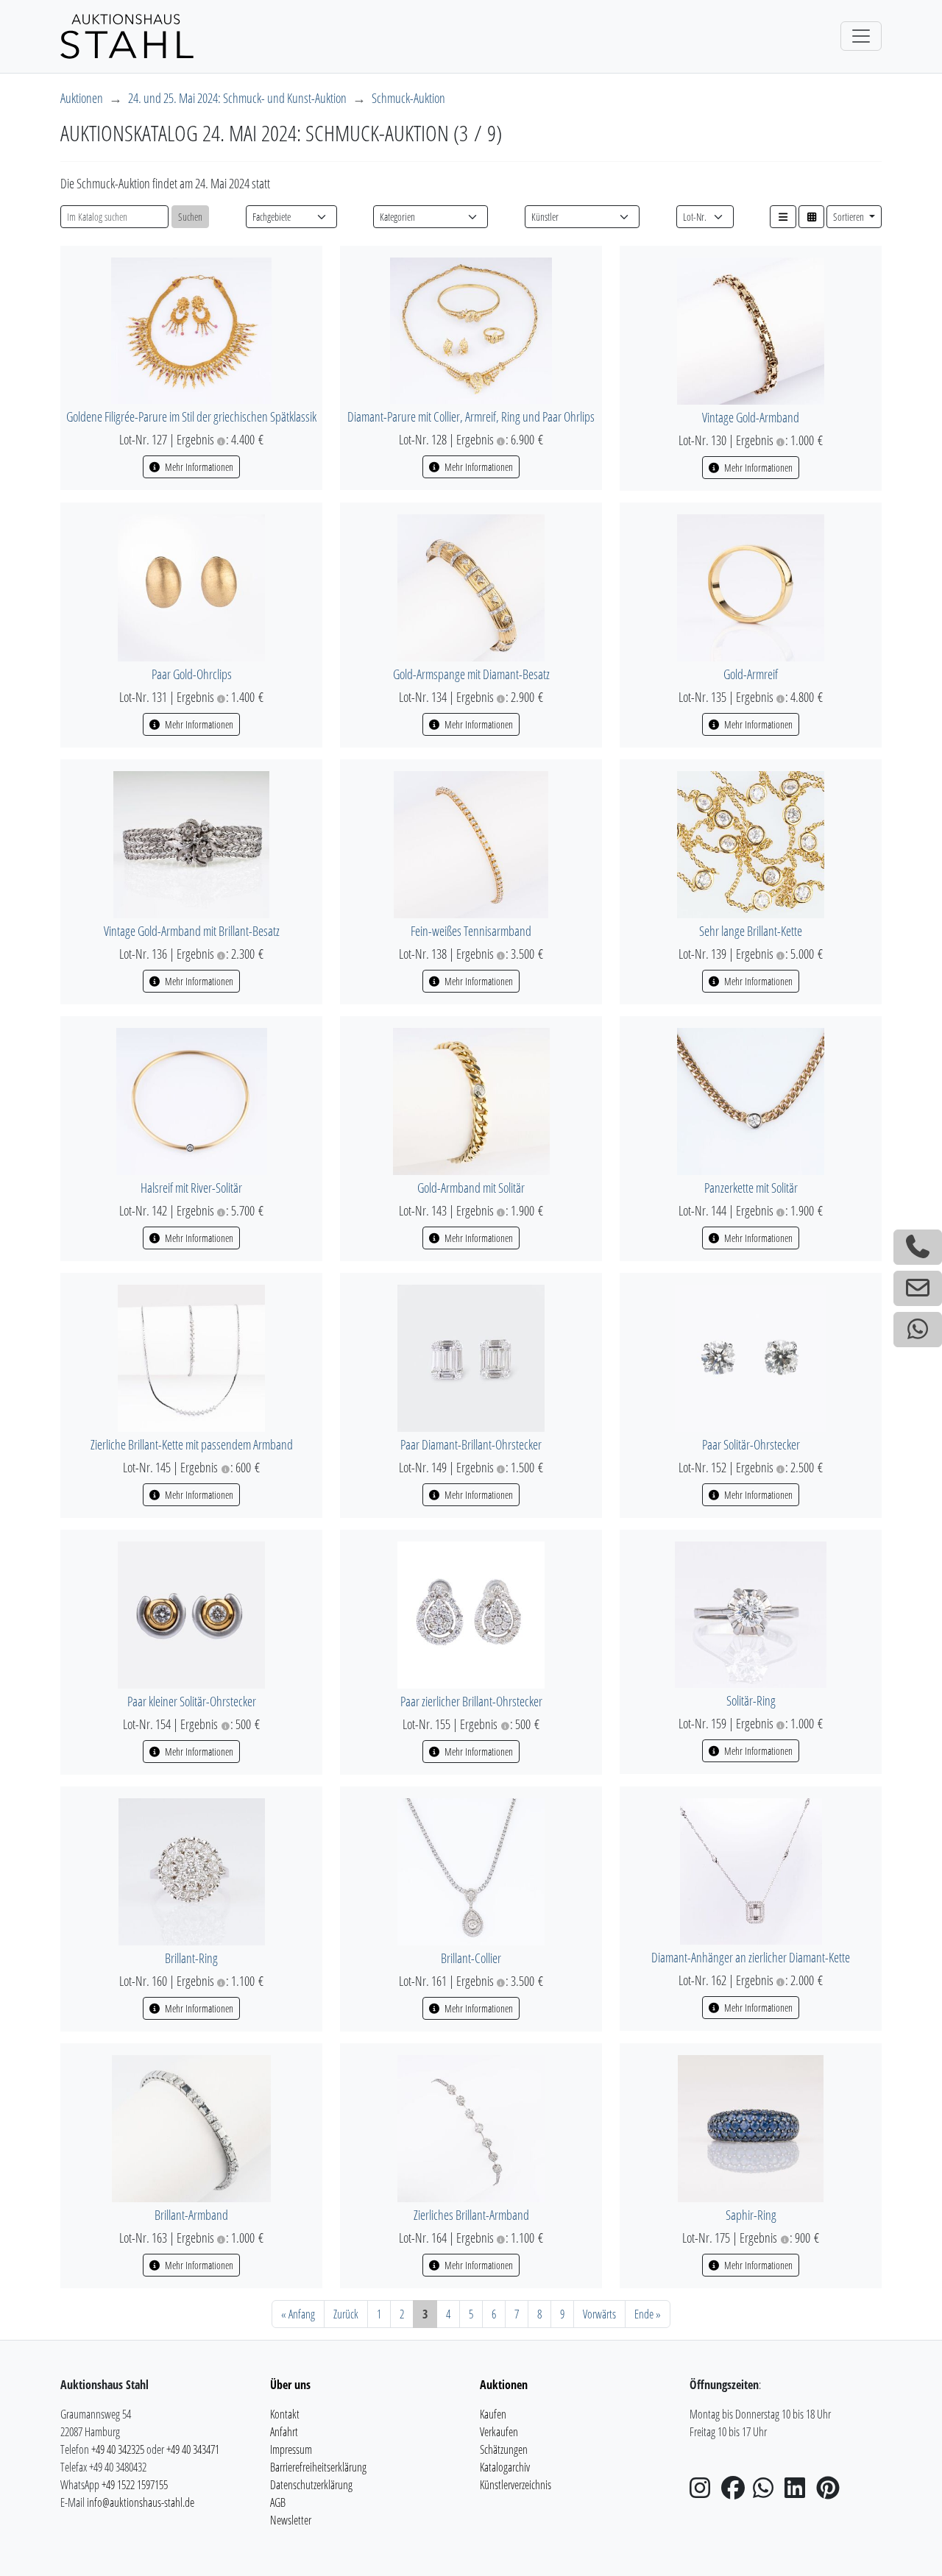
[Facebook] (736, 2492)
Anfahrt (284, 2432)
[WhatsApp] (768, 2492)
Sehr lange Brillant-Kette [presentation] (751, 931)
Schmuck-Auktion (408, 98)
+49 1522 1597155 (135, 2485)
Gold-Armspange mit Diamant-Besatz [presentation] (471, 674)
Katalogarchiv (505, 2467)
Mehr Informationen (198, 467)
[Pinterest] (831, 2492)
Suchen (190, 217)
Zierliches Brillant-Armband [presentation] (471, 2215)
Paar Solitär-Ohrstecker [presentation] (751, 1444)
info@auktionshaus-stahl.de (141, 2502)
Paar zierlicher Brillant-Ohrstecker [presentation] (471, 1701)
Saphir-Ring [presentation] (751, 2215)
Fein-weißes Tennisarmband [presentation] (471, 931)
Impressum (291, 2449)
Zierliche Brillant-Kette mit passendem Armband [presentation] (192, 1444)
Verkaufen (499, 2432)
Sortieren (850, 217)
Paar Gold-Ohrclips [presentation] (192, 674)
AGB (278, 2502)
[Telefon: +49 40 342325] (918, 1247)
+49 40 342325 (118, 2449)
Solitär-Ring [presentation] (751, 1700)
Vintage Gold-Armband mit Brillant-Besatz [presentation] (192, 931)
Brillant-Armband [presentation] (191, 2215)
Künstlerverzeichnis (516, 2485)
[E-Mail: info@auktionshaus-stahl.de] (918, 1288)
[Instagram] (704, 2492)
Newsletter (291, 2520)
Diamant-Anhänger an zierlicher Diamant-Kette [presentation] (751, 1957)
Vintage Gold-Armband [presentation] (751, 417)
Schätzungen (504, 2449)
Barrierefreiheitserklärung (318, 2467)
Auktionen (82, 98)
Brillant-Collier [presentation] (471, 1958)
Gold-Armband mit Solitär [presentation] (471, 1188)
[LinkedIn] (799, 2492)
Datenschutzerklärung (311, 2485)
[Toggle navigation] (861, 36)
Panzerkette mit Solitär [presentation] (751, 1188)
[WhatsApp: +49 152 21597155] (918, 1330)
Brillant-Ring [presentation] (191, 1958)
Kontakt (285, 2414)
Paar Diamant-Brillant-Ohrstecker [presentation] (471, 1444)
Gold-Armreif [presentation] (751, 674)
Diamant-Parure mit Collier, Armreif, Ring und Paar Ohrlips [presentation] (471, 416)
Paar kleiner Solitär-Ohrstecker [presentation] (192, 1701)
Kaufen (493, 2414)
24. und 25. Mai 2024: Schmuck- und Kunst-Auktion (237, 98)
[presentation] (191, 329)
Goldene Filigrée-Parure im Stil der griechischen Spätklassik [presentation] (191, 416)
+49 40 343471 (193, 2449)
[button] (783, 217)
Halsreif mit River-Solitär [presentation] (191, 1188)
